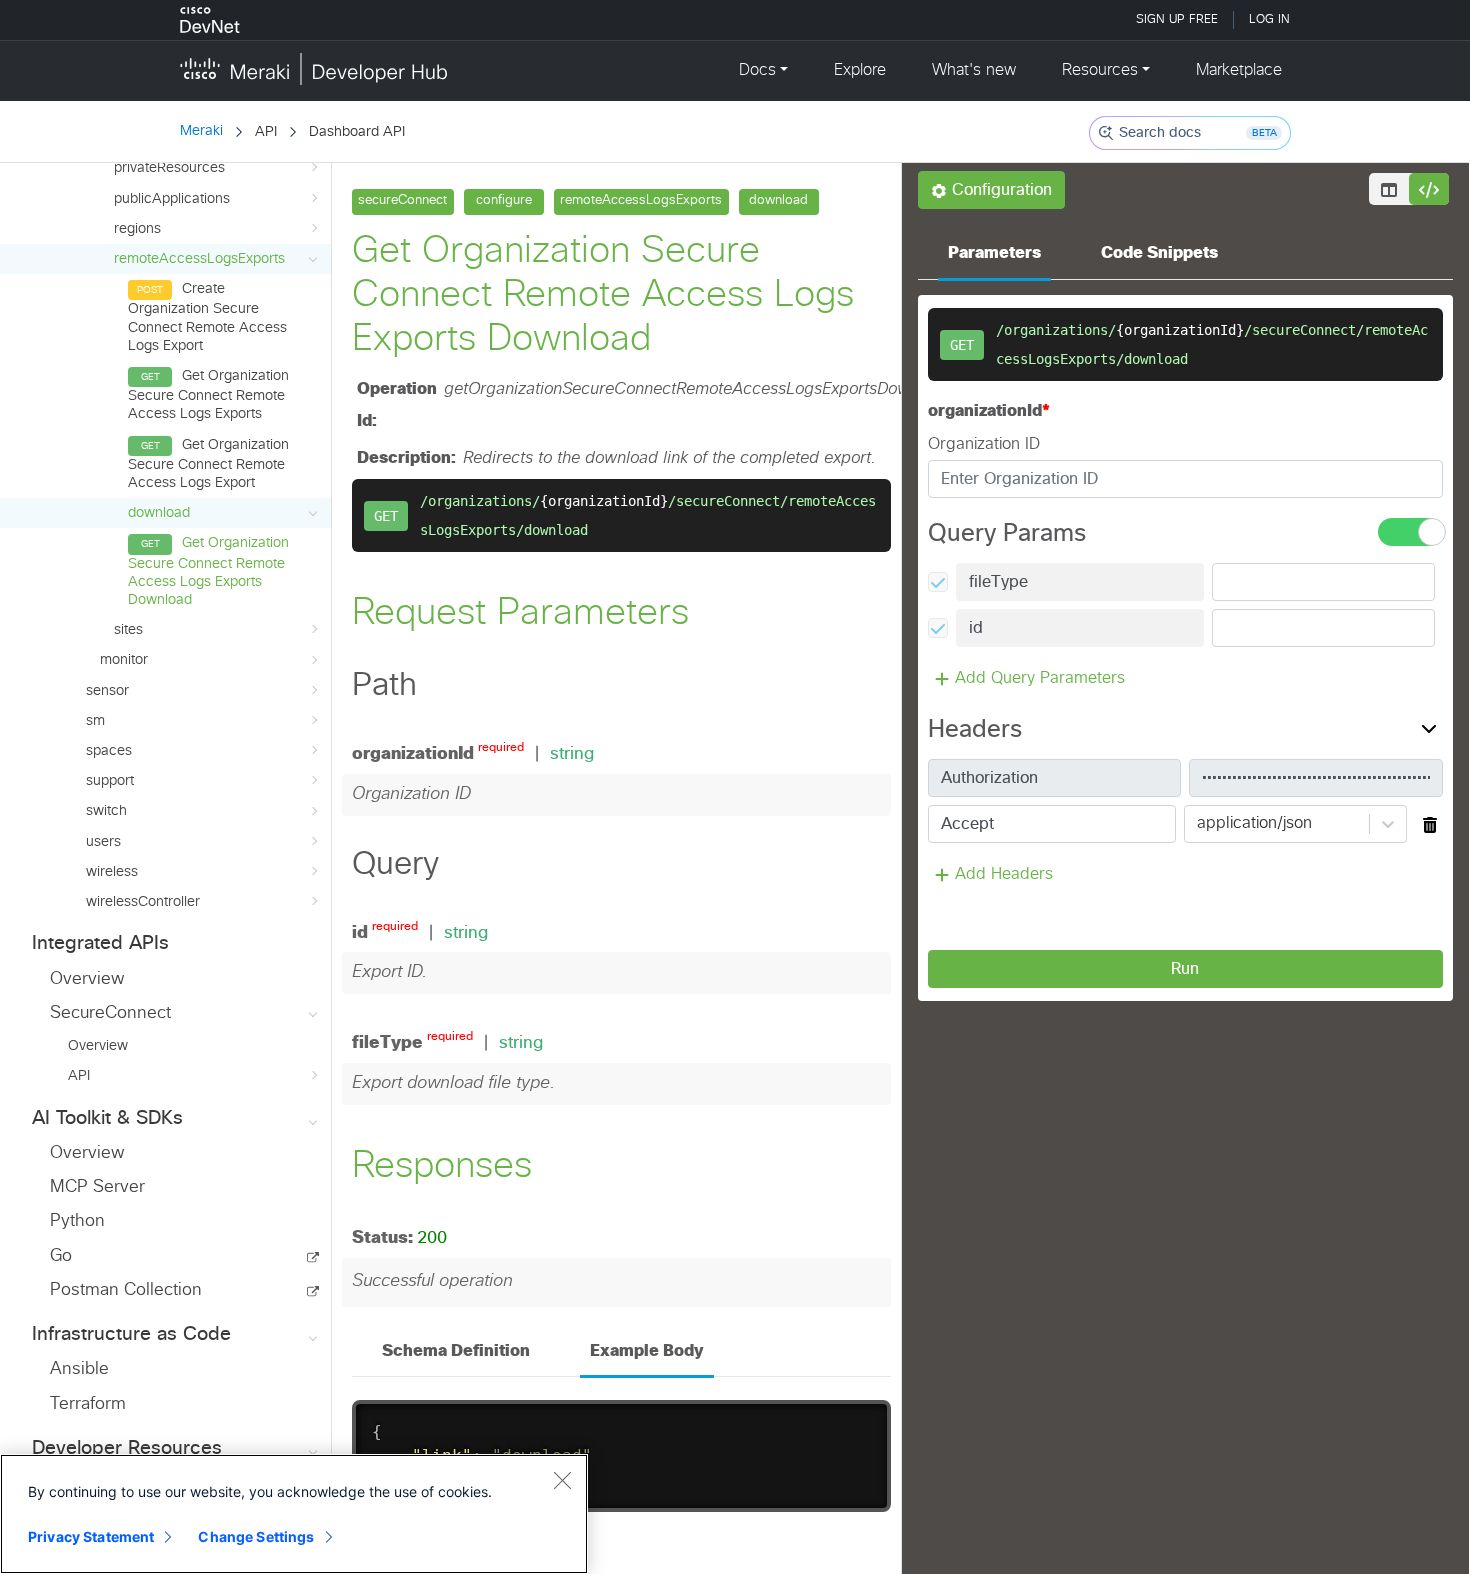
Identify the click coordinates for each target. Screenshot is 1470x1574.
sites (128, 630)
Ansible (79, 1369)
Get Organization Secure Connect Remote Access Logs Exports (208, 395)
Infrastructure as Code (131, 1334)
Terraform (88, 1404)
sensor (107, 691)
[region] (294, 1514)
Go (61, 1256)
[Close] (562, 1480)
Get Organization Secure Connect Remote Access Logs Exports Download (208, 571)
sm (95, 721)
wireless (112, 872)
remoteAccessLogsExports (199, 259)
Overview (87, 979)
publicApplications (172, 199)
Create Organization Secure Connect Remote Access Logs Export (207, 317)
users (103, 842)
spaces (109, 751)
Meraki (201, 131)
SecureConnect (110, 1013)
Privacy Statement (91, 1536)
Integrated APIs (100, 943)
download (159, 513)
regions (137, 229)
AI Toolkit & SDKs (107, 1118)
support (110, 781)
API (79, 1076)
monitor (124, 660)
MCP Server (97, 1187)
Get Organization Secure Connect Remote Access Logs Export (208, 464)
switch (106, 811)
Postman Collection (126, 1290)
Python (77, 1221)
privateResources (169, 168)
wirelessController (143, 902)
